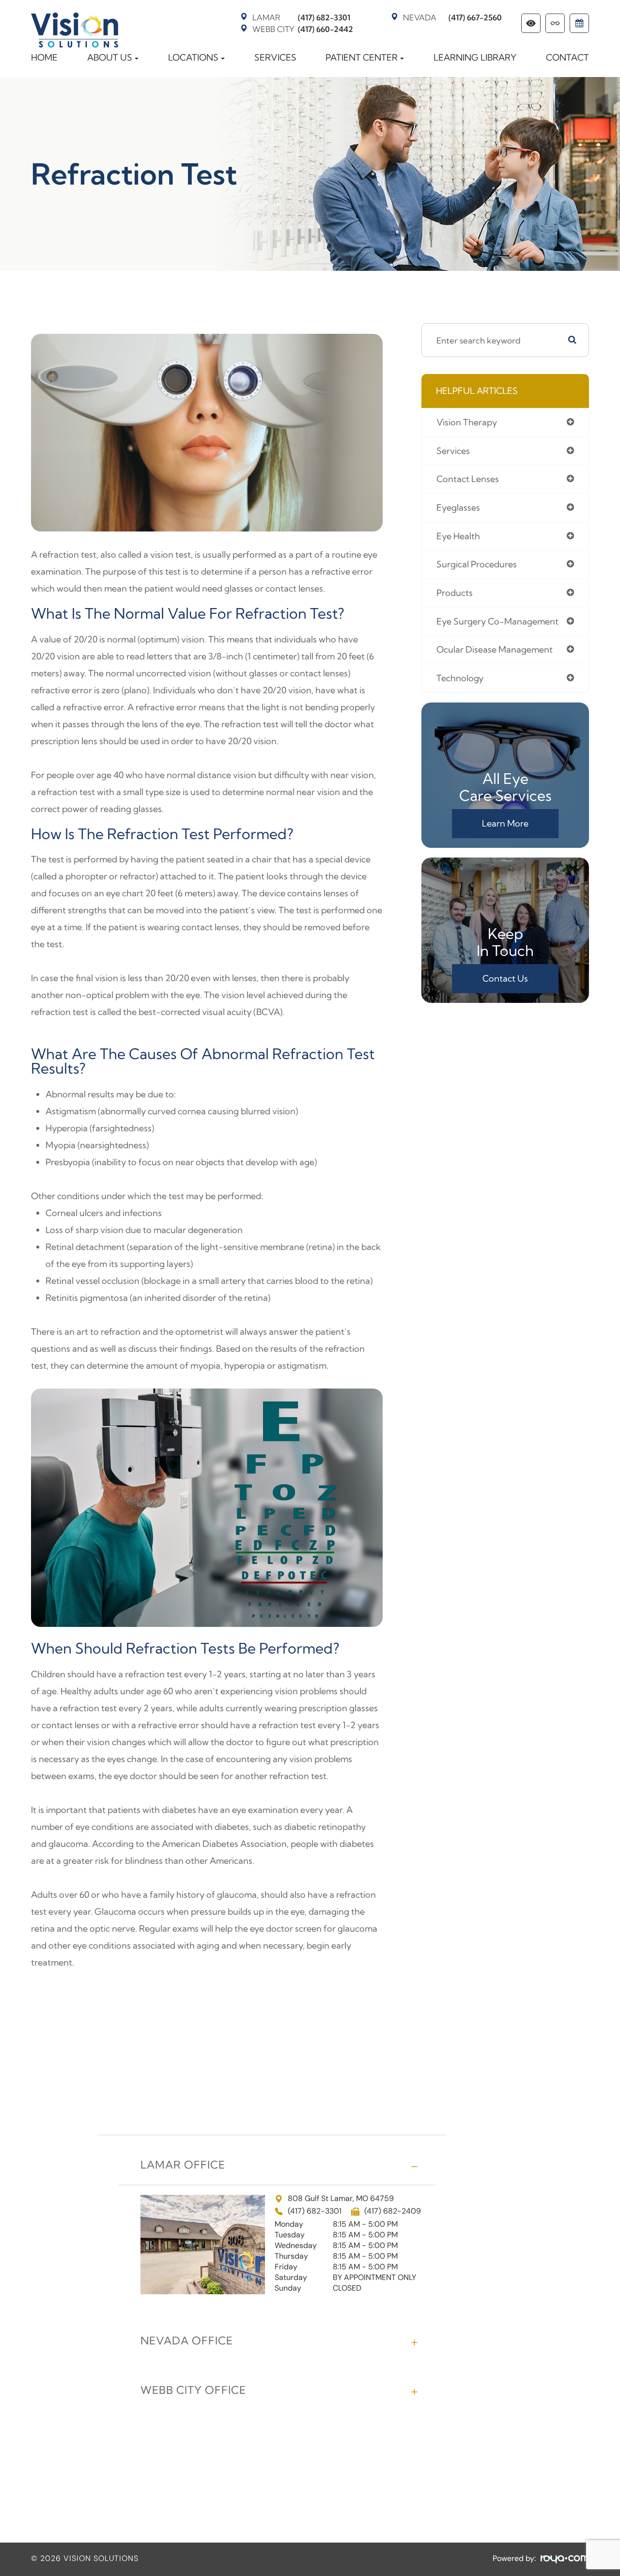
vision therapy (467, 422)
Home (44, 57)
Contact (567, 57)
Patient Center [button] (362, 57)
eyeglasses (458, 507)
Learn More (505, 823)
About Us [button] (110, 57)
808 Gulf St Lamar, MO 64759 (341, 2199)
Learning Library (475, 57)
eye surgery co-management (497, 621)
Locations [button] (193, 57)
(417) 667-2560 (452, 17)
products (455, 593)
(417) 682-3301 (301, 17)
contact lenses (468, 479)
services (453, 451)
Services (275, 57)
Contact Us (505, 978)
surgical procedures (477, 564)
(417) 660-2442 (303, 29)
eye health (458, 536)
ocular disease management (495, 649)
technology (460, 678)
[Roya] (565, 2559)
